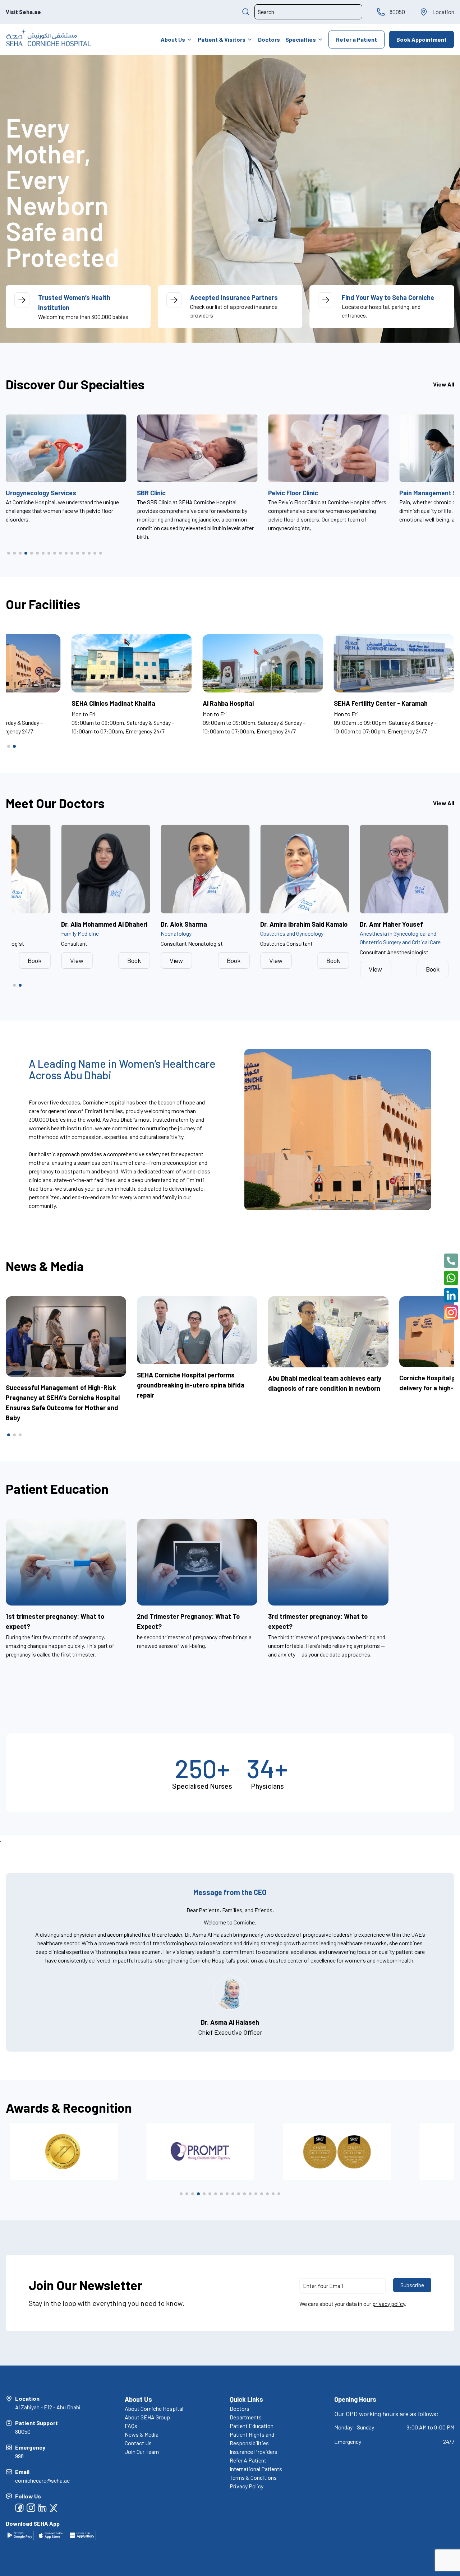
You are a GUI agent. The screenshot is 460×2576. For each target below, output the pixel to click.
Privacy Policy (247, 2486)
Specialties (301, 39)
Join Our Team (142, 2452)
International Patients (256, 2469)
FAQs (131, 2426)
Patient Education (252, 2426)
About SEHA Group (147, 2417)
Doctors (269, 39)
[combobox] (308, 12)
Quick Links (246, 2399)
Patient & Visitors (222, 39)
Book (84, 960)
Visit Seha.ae (23, 12)
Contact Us (138, 2443)
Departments (246, 2417)
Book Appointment (422, 39)
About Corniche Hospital (154, 2408)
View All (444, 384)
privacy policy (389, 2304)
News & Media (142, 2434)
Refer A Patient (248, 2460)
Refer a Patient (356, 39)
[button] (9, 553)
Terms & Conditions (253, 2477)
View (27, 960)
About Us (173, 39)
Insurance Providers (254, 2452)
